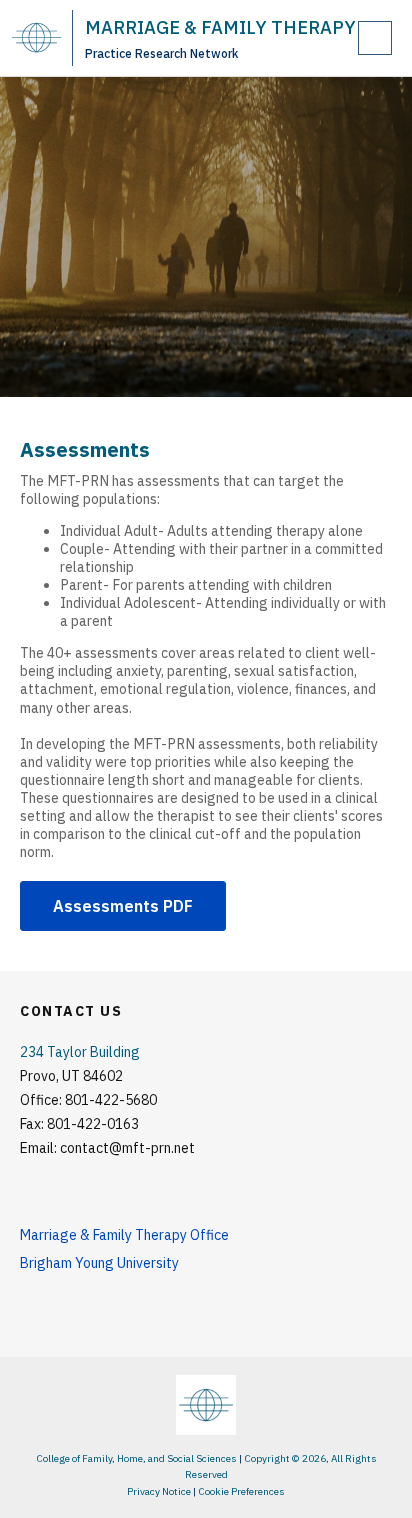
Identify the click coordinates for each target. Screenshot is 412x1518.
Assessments (85, 449)
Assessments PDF (123, 906)
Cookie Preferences (241, 1491)
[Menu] (375, 38)
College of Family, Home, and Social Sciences (136, 1458)
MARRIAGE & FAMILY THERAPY (220, 27)
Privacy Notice (159, 1491)
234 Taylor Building (80, 1052)
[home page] (36, 37)
